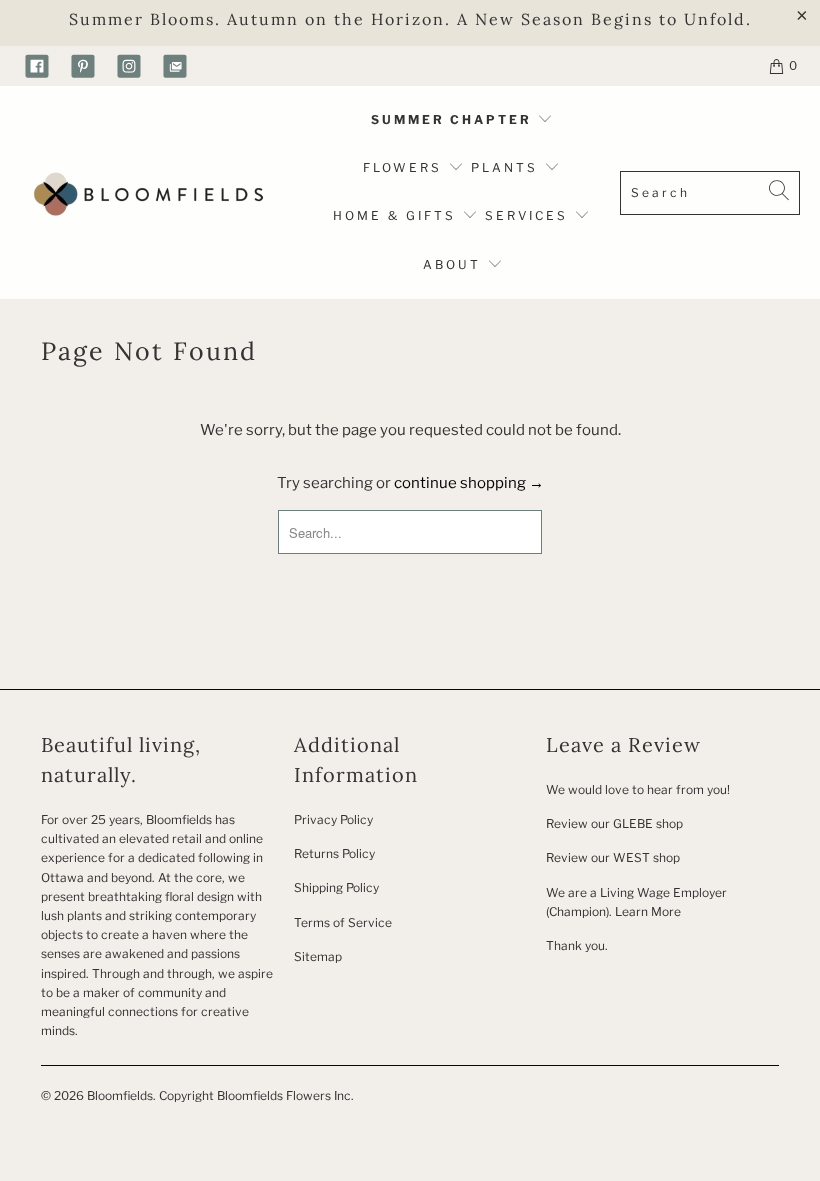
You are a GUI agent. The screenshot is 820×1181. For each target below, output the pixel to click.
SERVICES (529, 215)
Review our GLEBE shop (614, 823)
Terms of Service (343, 922)
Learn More (648, 911)
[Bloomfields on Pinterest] (83, 66)
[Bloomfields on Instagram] (129, 66)
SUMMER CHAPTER (454, 119)
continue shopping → (469, 483)
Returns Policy (334, 853)
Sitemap (318, 956)
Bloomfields (120, 1095)
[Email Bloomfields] (175, 66)
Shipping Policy (336, 887)
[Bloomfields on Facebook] (37, 66)
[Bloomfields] (145, 192)
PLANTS (507, 167)
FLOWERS (405, 167)
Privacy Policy (333, 819)
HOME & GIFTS (394, 215)
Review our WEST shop (613, 857)
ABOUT (455, 264)
